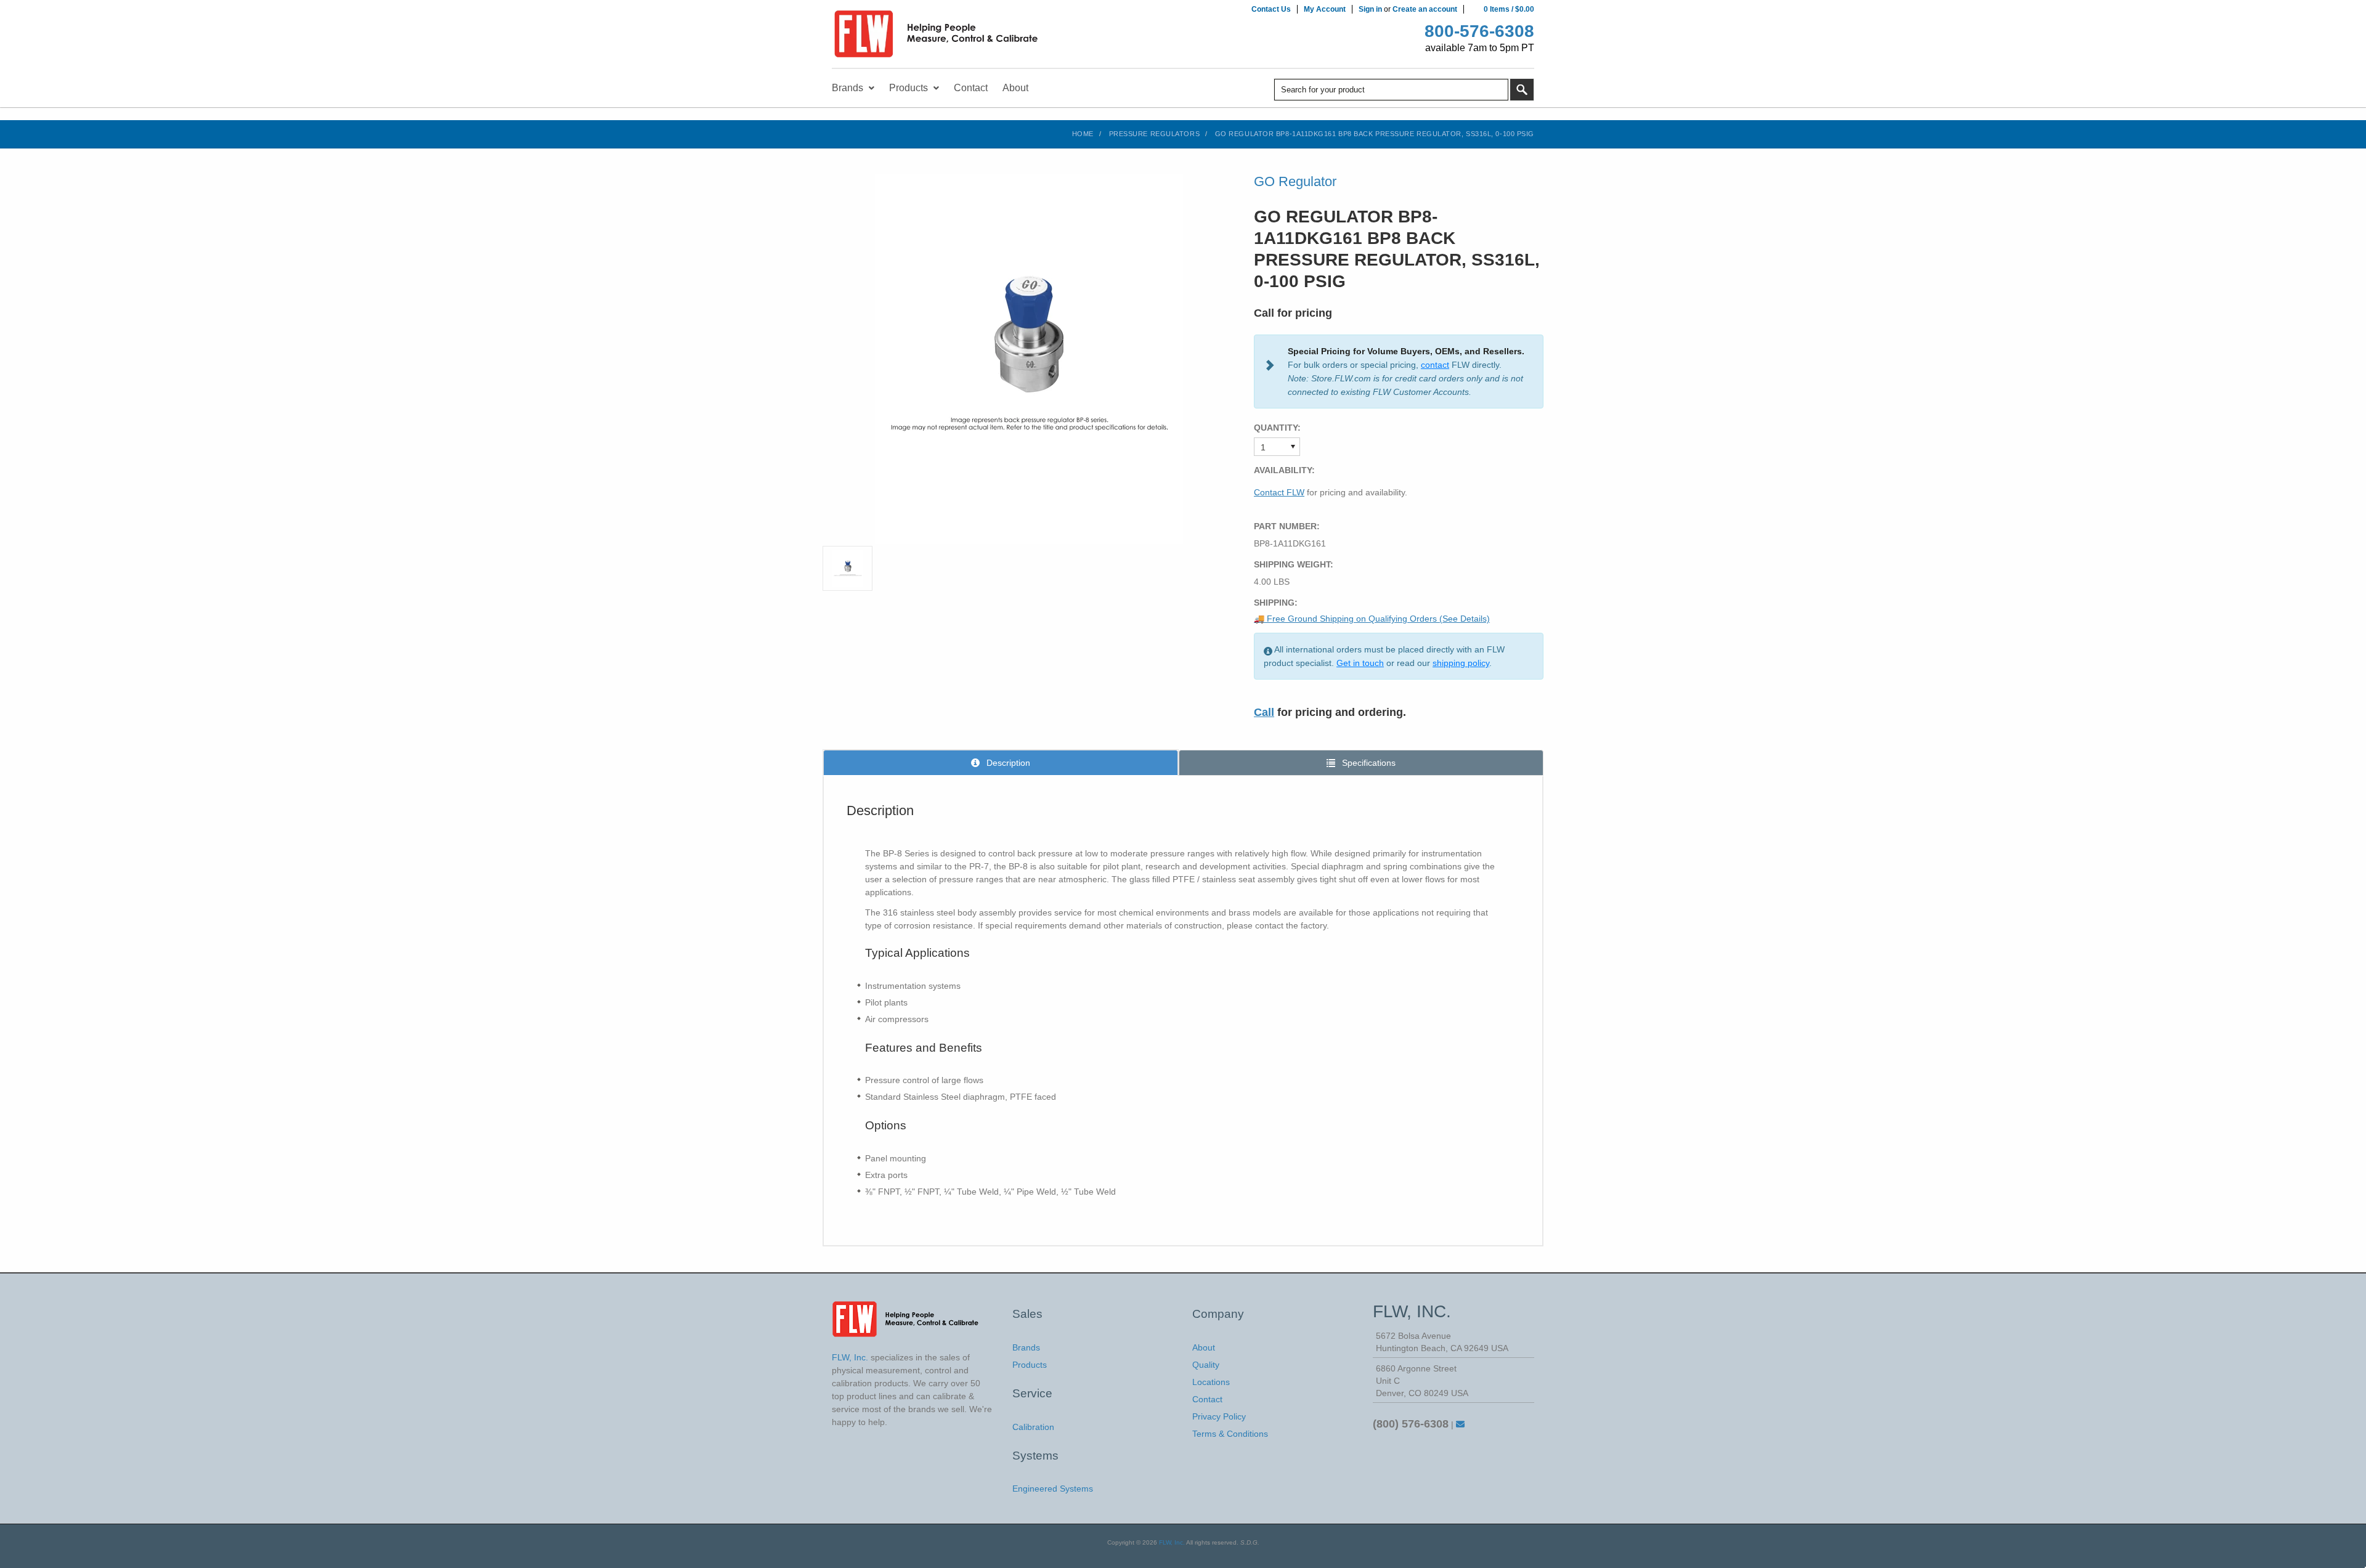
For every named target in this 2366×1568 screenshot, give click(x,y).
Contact (1207, 1399)
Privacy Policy (1219, 1416)
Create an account (1425, 9)
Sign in (1370, 9)
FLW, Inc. (1172, 1542)
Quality (1206, 1365)
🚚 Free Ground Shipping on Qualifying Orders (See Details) (1372, 619)
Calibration (1033, 1427)
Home (1083, 134)
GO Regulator (1295, 181)
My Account (1325, 9)
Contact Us (1271, 9)
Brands (1026, 1347)
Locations (1211, 1382)
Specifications (1368, 763)
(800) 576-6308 (1411, 1424)
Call (1264, 712)
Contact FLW (1279, 492)
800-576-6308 (1479, 31)
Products (1030, 1365)
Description (1007, 763)
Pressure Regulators (1154, 134)
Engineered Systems (1053, 1489)
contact (1435, 365)
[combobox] (1391, 90)
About (1204, 1347)
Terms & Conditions (1230, 1434)
